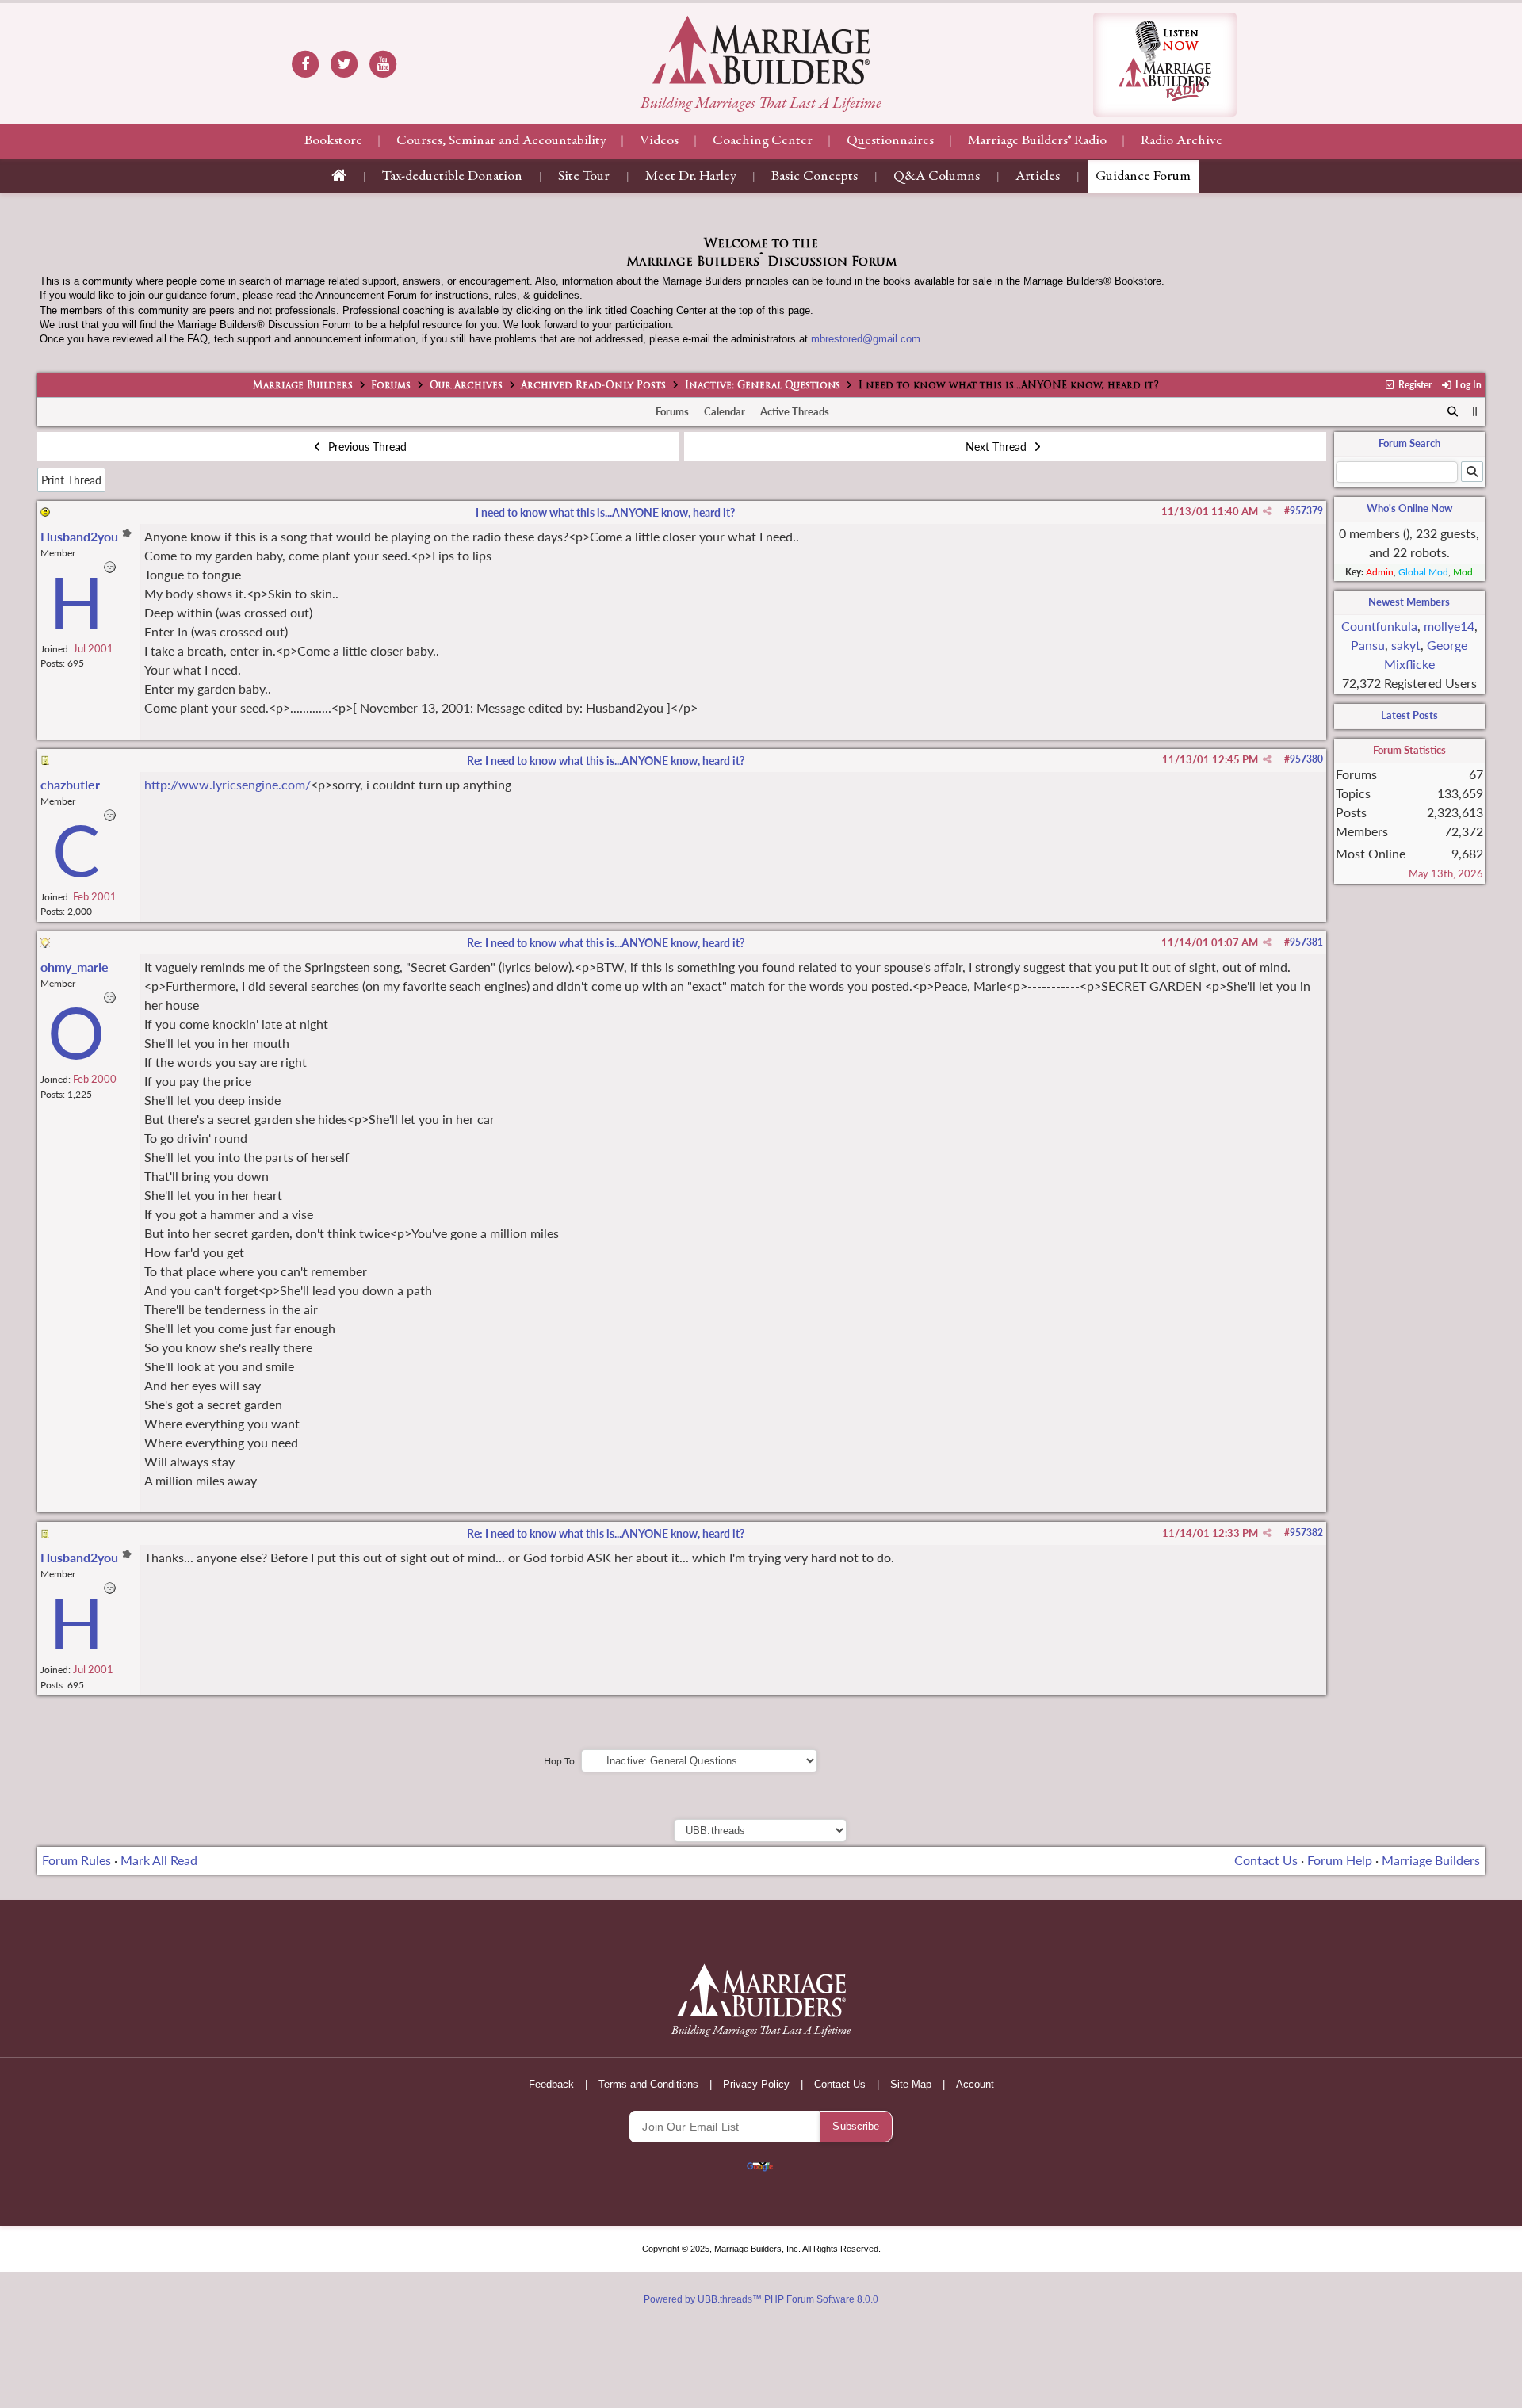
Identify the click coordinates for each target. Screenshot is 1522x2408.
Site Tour (584, 177)
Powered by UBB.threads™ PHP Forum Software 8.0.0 (761, 2299)
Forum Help (1340, 1860)
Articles (1038, 177)
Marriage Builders (303, 386)
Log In (1467, 385)
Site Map (911, 2084)
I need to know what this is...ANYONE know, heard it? (605, 512)
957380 (1306, 759)
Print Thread (71, 480)
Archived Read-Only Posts (593, 386)
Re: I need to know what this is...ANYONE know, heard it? (606, 761)
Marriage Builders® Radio (1037, 141)
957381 (1306, 942)
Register (1414, 385)
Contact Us (1266, 1860)
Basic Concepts (815, 177)
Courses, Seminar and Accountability (501, 141)
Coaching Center (763, 141)
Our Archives (466, 386)
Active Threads (795, 411)
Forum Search (1409, 443)
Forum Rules (76, 1860)
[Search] (1453, 412)
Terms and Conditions (648, 2084)
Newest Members (1409, 602)
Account (975, 2084)
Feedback (551, 2084)
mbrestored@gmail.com (866, 339)
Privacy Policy (756, 2084)
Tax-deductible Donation (452, 177)
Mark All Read (159, 1860)
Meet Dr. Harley (690, 177)
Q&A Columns (937, 177)
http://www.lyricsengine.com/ (228, 784)
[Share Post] (1267, 511)
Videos (659, 141)
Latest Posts (1409, 715)
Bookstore (333, 141)
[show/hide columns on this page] (1475, 411)
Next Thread (998, 447)
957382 (1306, 1533)
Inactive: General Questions (763, 386)
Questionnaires (890, 141)
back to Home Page (761, 50)
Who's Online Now (1409, 508)
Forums (391, 386)
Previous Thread (366, 447)
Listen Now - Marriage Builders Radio (1165, 65)
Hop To (559, 1761)
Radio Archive (1182, 141)
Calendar (725, 411)
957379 (1306, 511)
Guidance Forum (1143, 177)
